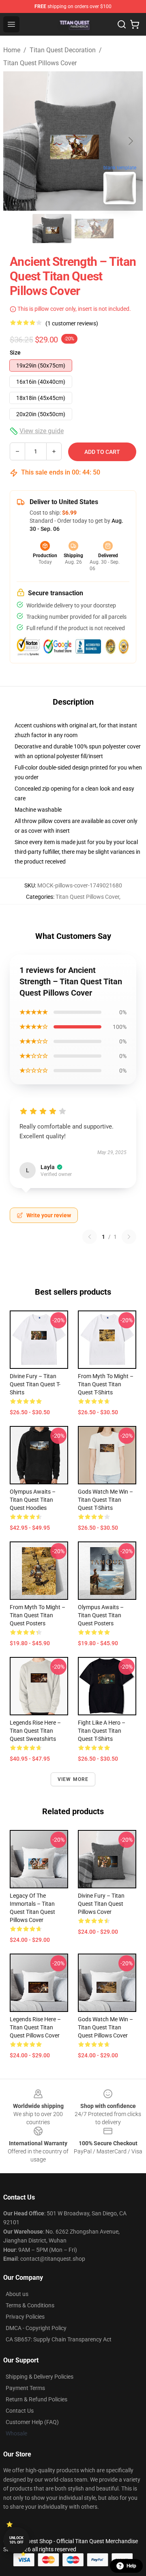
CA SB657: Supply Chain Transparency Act (59, 2339)
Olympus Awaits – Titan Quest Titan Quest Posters (101, 1615)
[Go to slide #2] (94, 229)
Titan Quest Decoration (63, 50)
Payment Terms (25, 2388)
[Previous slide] (16, 141)
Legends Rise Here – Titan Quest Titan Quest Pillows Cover (35, 2027)
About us (17, 2294)
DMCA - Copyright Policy (36, 2328)
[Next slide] (130, 141)
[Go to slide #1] (52, 229)
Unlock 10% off (16, 2540)
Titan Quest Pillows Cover (40, 63)
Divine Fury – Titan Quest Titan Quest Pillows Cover (101, 1904)
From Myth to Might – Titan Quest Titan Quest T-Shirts (106, 1384)
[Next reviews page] (129, 1237)
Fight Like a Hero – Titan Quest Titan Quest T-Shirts (102, 1731)
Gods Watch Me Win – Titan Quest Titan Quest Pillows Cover (105, 2027)
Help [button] (131, 2566)
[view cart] (135, 24)
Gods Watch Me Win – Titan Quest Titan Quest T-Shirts (105, 1500)
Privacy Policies (25, 2317)
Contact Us (20, 2411)
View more (73, 1779)
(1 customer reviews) (72, 323)
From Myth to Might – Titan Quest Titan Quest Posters (38, 1615)
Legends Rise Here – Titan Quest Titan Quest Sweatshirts (35, 1731)
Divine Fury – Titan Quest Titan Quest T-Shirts (35, 1384)
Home (12, 50)
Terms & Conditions (30, 2305)
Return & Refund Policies (36, 2399)
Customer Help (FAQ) (32, 2422)
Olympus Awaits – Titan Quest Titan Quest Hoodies (33, 1500)
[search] (122, 24)
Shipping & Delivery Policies (40, 2377)
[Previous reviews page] (90, 1237)
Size (15, 353)
